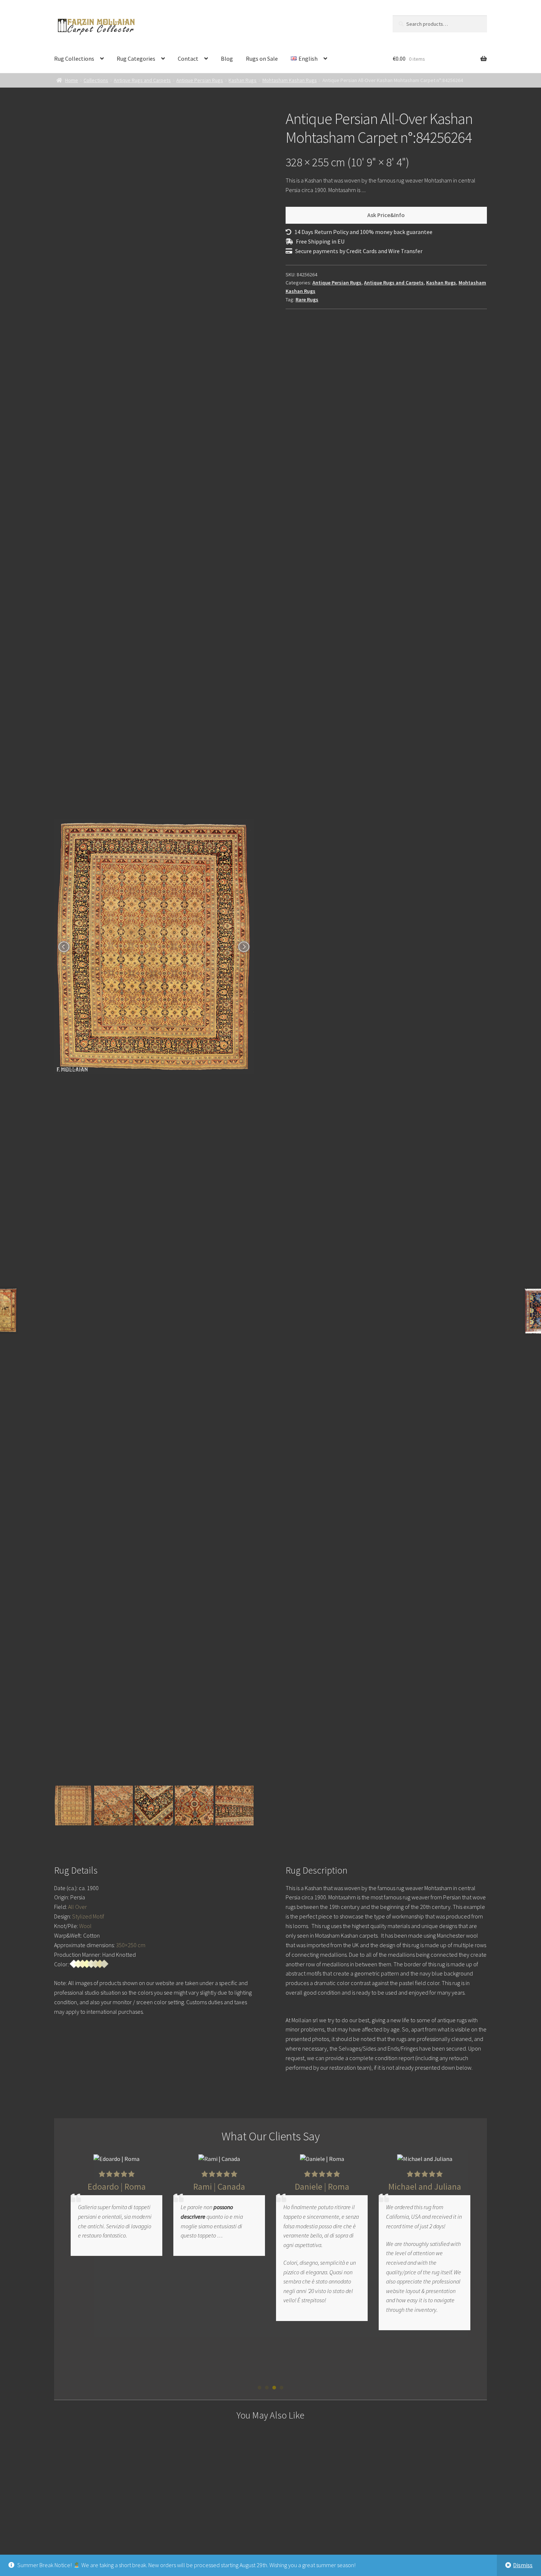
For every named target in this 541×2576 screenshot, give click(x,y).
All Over (77, 1907)
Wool (85, 1926)
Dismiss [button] (523, 2565)
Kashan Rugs (243, 80)
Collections (96, 80)
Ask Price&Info (386, 215)
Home (72, 80)
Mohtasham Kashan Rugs (290, 80)
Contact (188, 59)
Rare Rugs (307, 300)
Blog (227, 59)
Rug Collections (74, 59)
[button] (259, 2388)
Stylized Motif (88, 1916)
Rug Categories (136, 59)
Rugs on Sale (262, 59)
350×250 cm (131, 1945)
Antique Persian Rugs (200, 80)
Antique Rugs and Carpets (142, 80)
